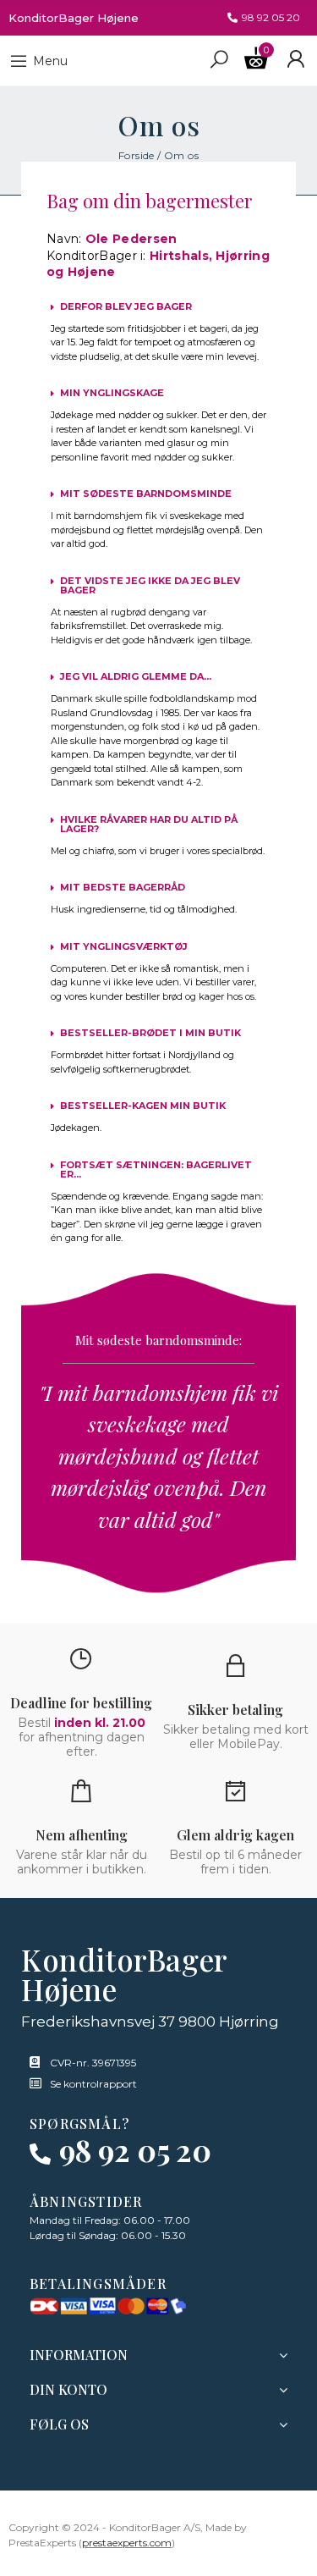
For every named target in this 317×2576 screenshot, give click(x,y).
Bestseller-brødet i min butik (150, 1033)
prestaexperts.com (127, 2543)
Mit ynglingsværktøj (124, 946)
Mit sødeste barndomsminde (146, 494)
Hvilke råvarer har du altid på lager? (149, 824)
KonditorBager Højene (74, 18)
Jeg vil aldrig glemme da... (136, 676)
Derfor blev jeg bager (126, 306)
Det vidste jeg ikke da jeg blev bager (150, 585)
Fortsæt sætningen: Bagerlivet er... (156, 1169)
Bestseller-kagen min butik (143, 1106)
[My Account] (295, 59)
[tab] (158, 303)
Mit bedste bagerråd (123, 887)
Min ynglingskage (112, 393)
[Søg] (219, 58)
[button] (264, 18)
